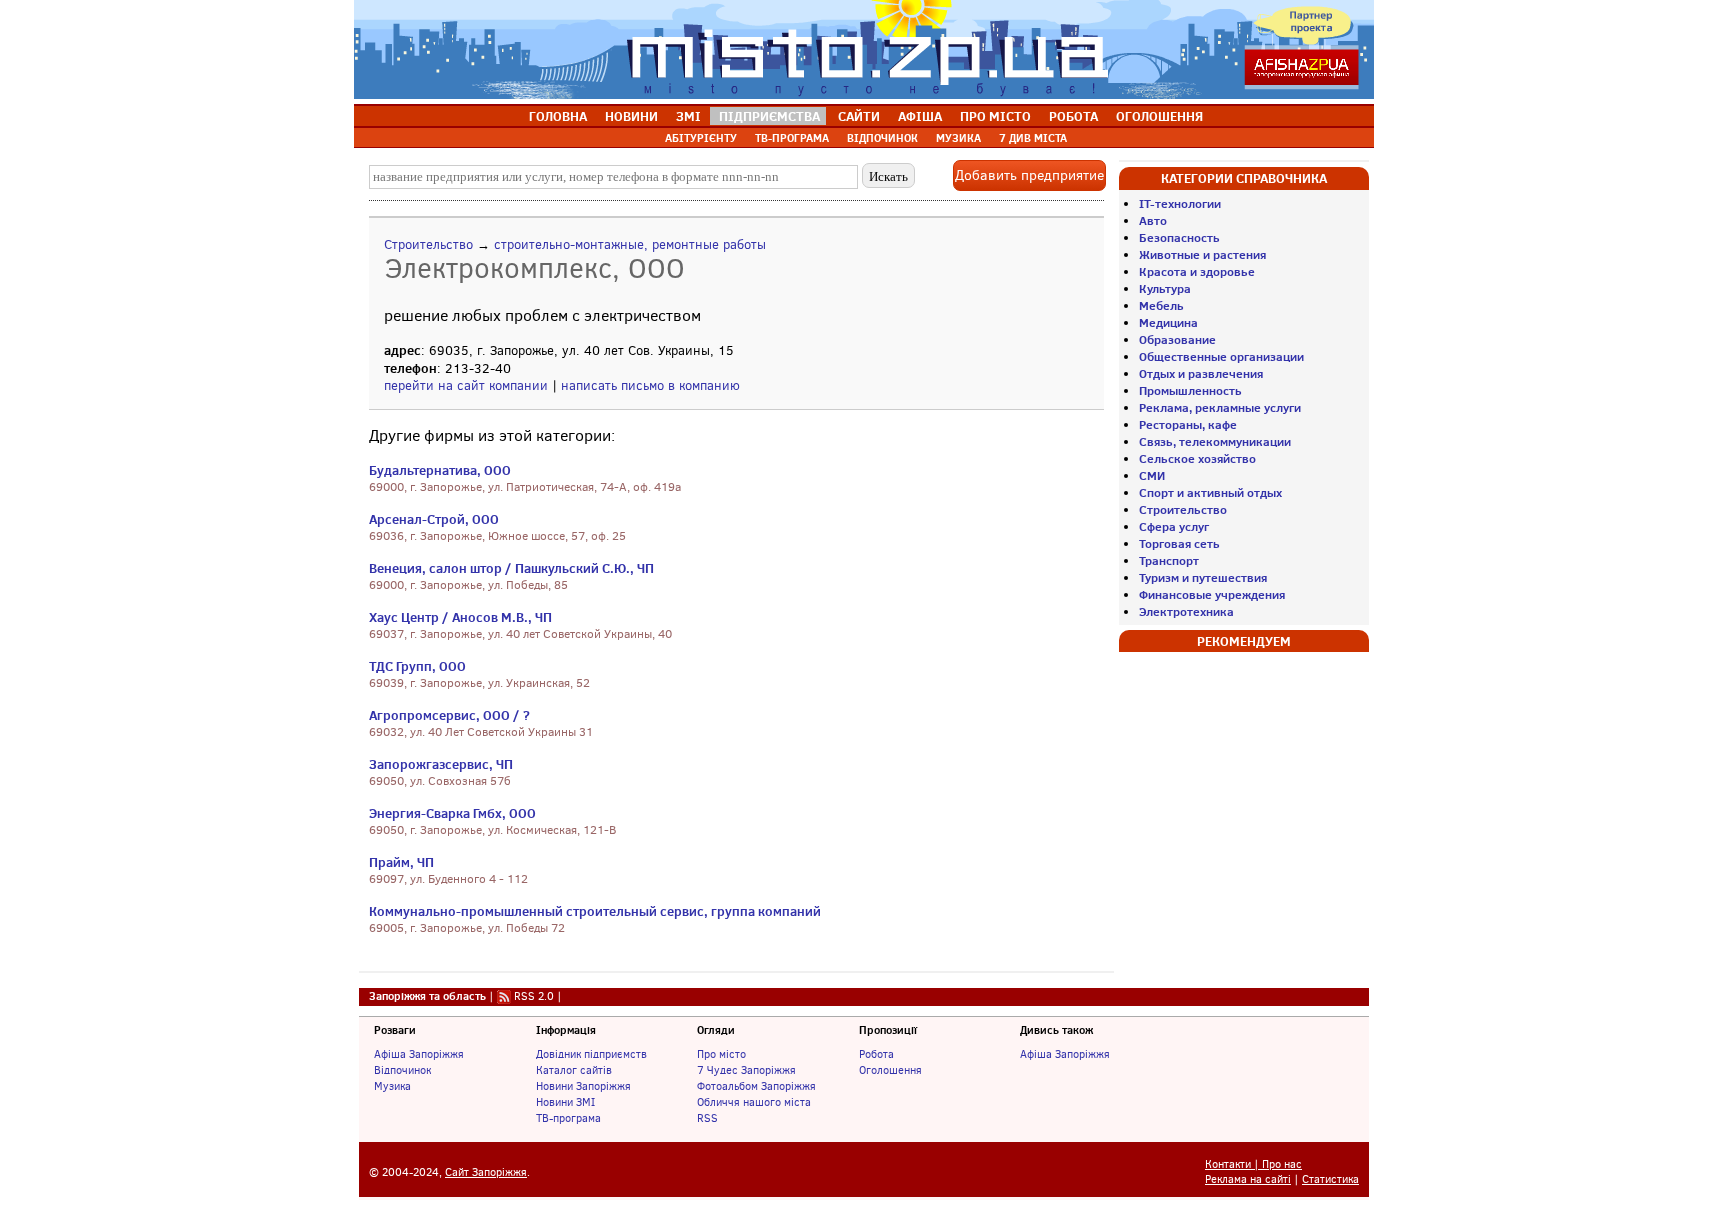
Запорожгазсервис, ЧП (441, 764)
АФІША (920, 116)
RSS (707, 1118)
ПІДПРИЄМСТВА (769, 116)
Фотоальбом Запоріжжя (756, 1086)
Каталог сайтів (574, 1070)
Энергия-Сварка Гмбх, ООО (452, 813)
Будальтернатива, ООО (440, 470)
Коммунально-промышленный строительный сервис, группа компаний (595, 911)
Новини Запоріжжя (583, 1086)
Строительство (428, 244)
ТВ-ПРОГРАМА (792, 138)
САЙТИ (859, 116)
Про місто (721, 1054)
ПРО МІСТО (995, 116)
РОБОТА (1073, 116)
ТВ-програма (568, 1118)
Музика (392, 1086)
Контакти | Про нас (1253, 1164)
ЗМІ (688, 116)
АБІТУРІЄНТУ (701, 138)
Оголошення (890, 1070)
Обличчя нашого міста (754, 1102)
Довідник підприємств (591, 1054)
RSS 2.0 (534, 996)
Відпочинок (402, 1070)
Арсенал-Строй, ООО (434, 519)
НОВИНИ (631, 116)
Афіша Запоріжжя (419, 1054)
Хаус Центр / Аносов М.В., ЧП (460, 617)
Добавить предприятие (1029, 175)
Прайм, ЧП (401, 862)
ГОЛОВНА (558, 116)
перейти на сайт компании (466, 385)
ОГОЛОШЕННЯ (1159, 116)
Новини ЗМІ (565, 1102)
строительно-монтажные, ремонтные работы (630, 244)
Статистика (1330, 1179)
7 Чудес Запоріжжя (746, 1070)
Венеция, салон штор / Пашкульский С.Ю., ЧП (511, 568)
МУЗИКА (958, 138)
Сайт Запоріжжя (486, 1172)
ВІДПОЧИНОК (882, 138)
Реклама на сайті (1248, 1179)
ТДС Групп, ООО (417, 666)
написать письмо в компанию (650, 385)
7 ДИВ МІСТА (1033, 138)
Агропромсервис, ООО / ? (449, 715)
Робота (876, 1054)
